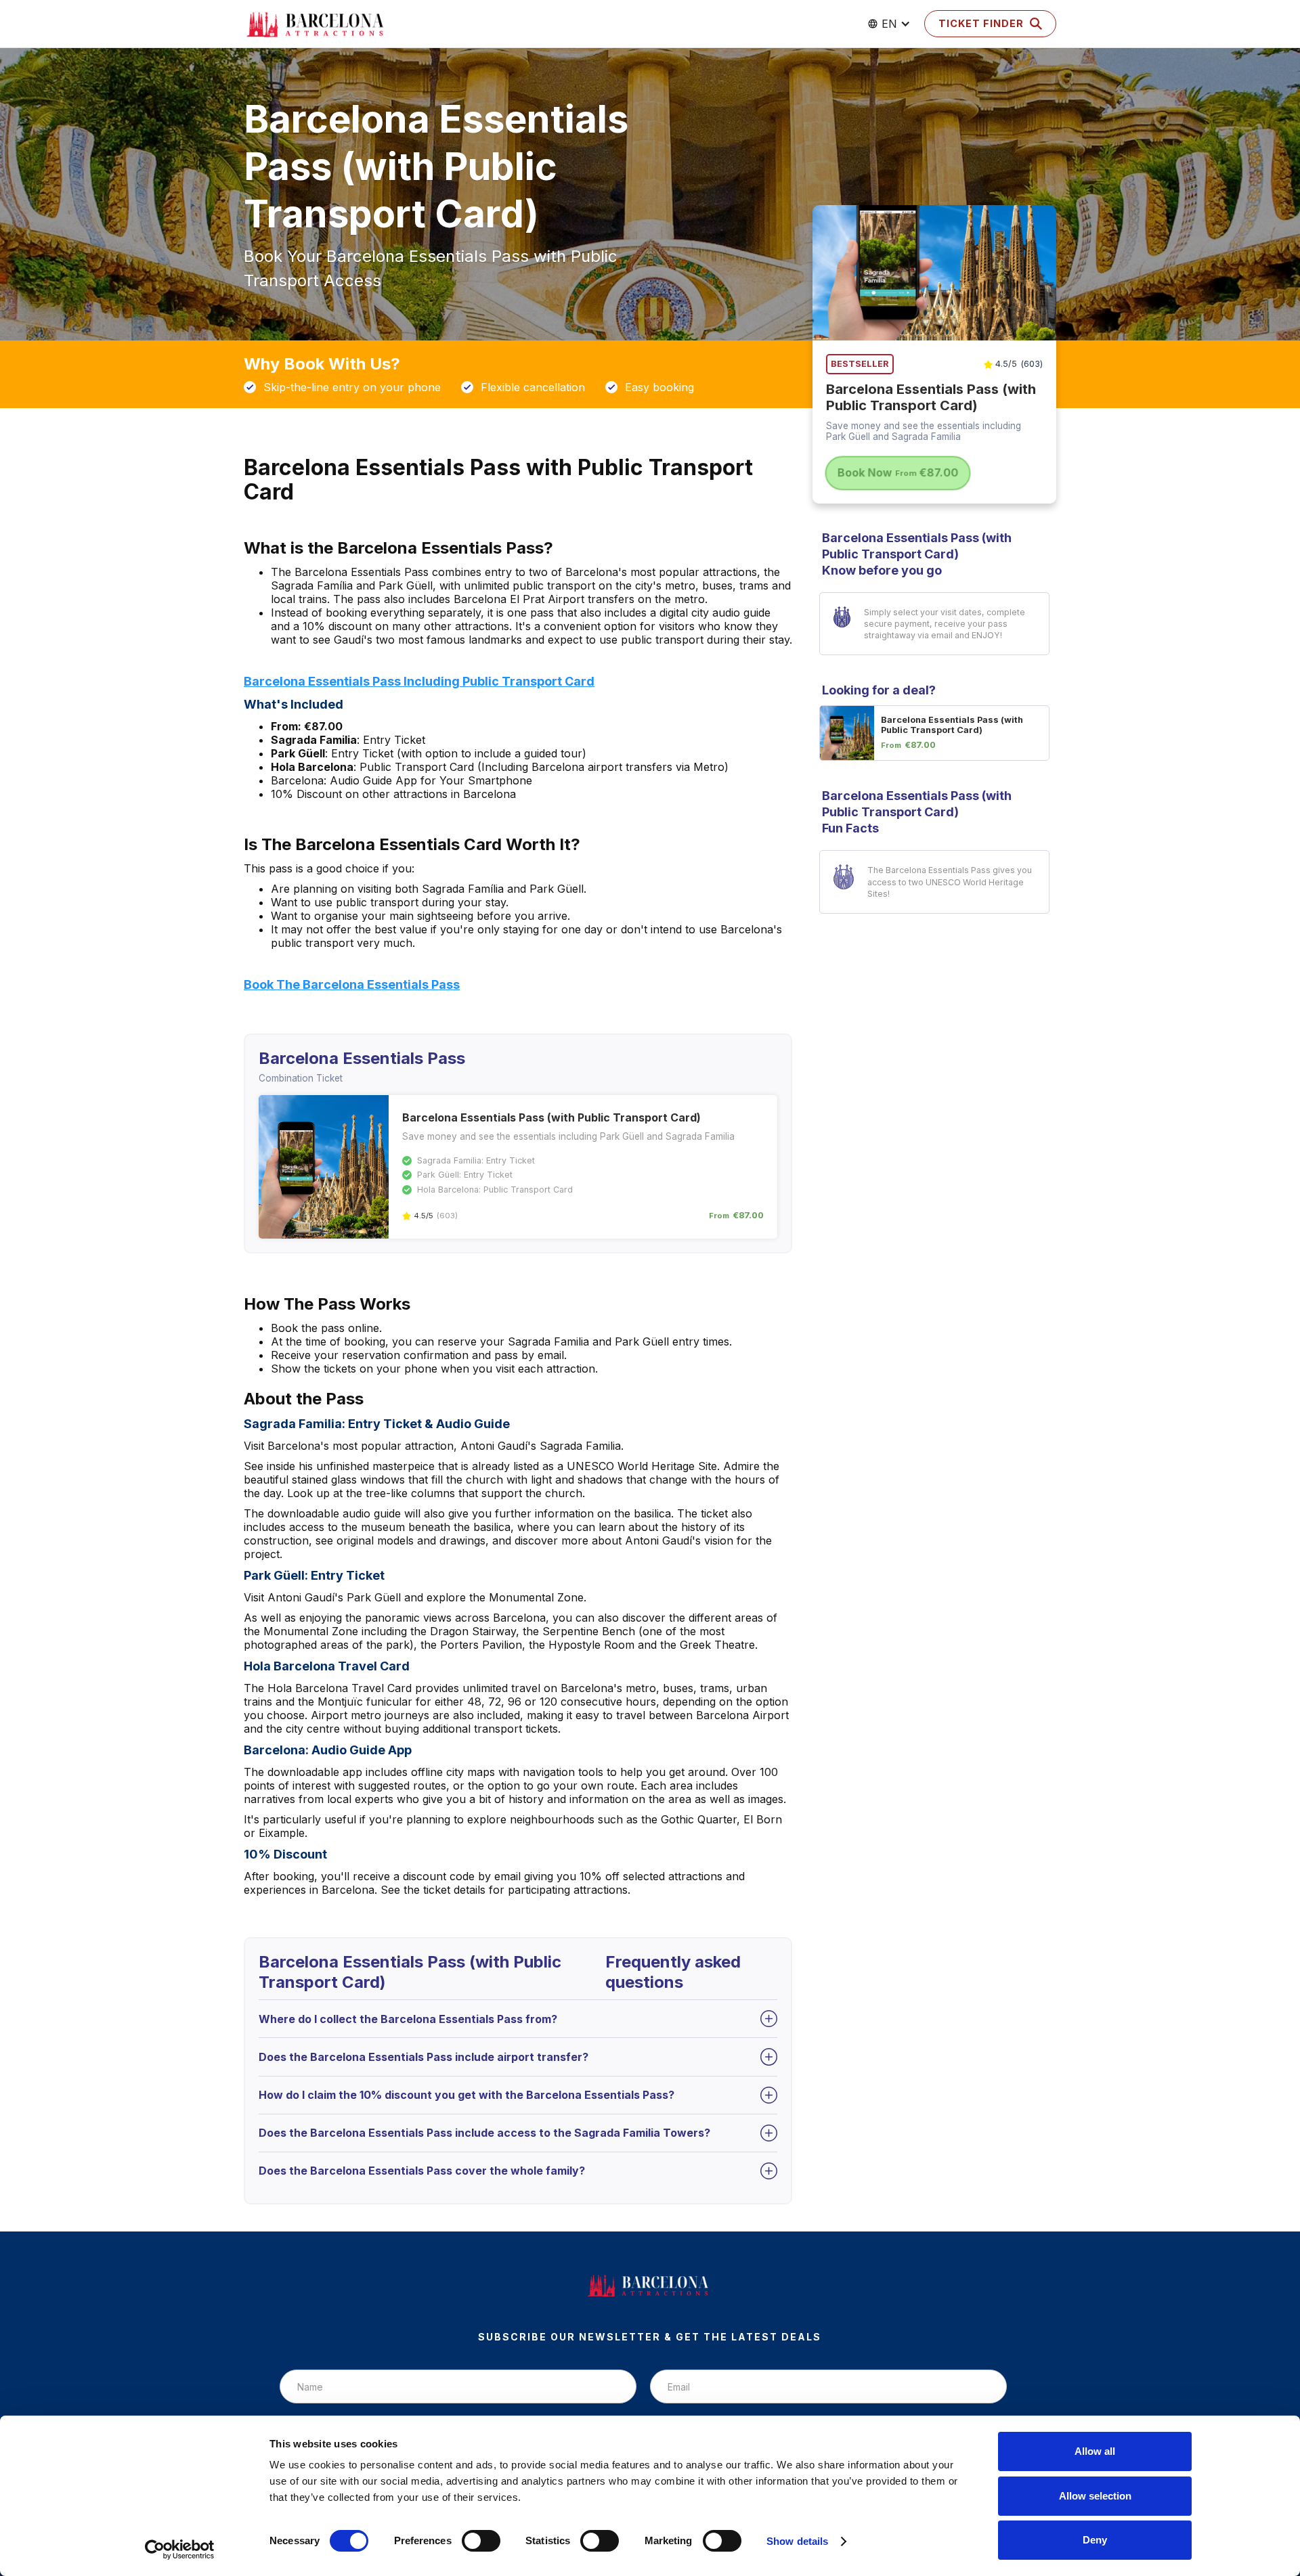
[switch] (481, 2541)
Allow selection (1095, 2496)
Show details (797, 2541)
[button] (889, 24)
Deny (1095, 2540)
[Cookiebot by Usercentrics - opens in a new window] (180, 2550)
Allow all (1095, 2451)
